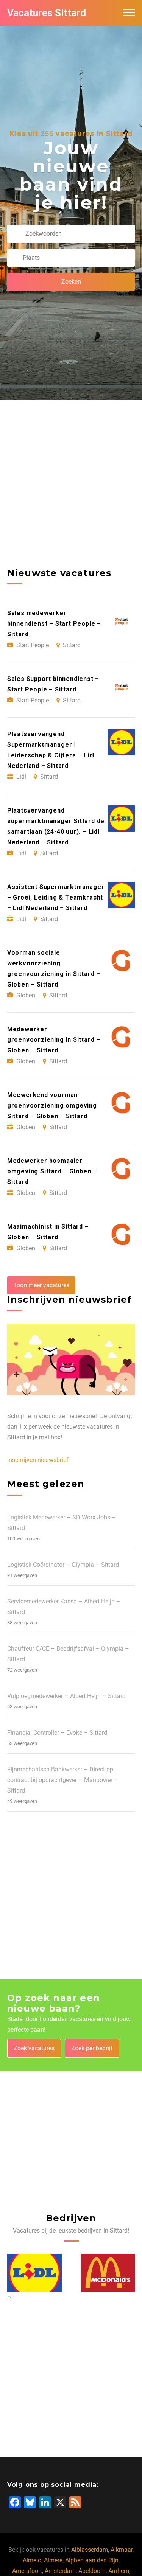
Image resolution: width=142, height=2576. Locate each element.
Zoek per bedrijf (92, 2048)
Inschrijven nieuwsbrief (38, 1460)
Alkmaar (122, 2550)
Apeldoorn (92, 2571)
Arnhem (119, 2571)
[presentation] (8, 2297)
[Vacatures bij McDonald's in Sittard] (34, 2273)
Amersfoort (27, 2571)
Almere (53, 2560)
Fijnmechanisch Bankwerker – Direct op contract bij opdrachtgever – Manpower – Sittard (63, 1780)
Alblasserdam (90, 2550)
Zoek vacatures (34, 2048)
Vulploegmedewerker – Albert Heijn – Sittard (66, 1696)
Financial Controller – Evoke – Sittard (57, 1733)
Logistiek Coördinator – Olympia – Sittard (63, 1565)
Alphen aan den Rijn (92, 2560)
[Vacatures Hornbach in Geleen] (108, 2273)
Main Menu (129, 13)
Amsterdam (60, 2571)
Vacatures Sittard (47, 13)
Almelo (32, 2560)
